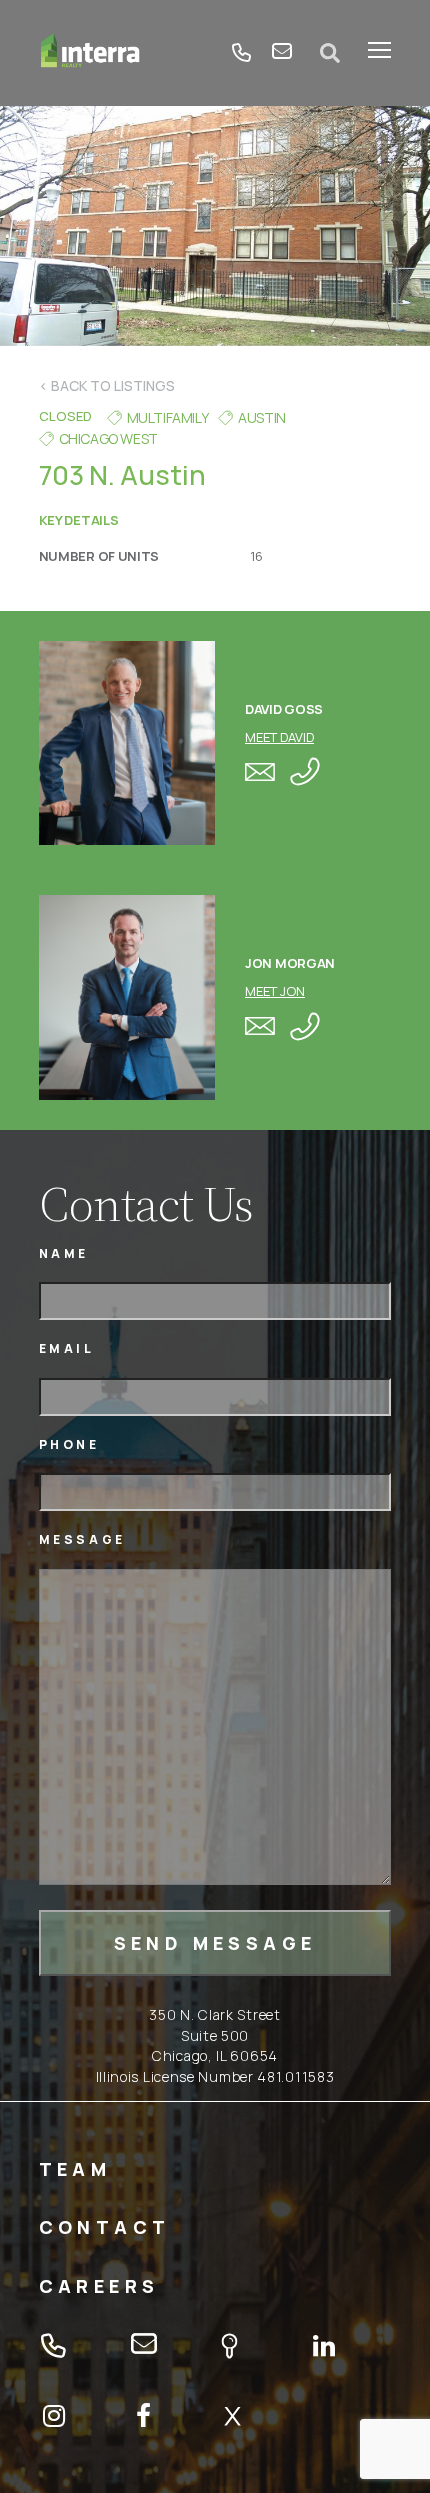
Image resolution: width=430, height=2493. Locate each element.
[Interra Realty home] (90, 53)
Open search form (330, 53)
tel (242, 53)
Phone (69, 1444)
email (282, 53)
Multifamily (168, 417)
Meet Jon (275, 991)
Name (64, 1253)
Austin (262, 417)
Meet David (279, 737)
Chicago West (108, 438)
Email (67, 1348)
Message (82, 1539)
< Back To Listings (107, 385)
